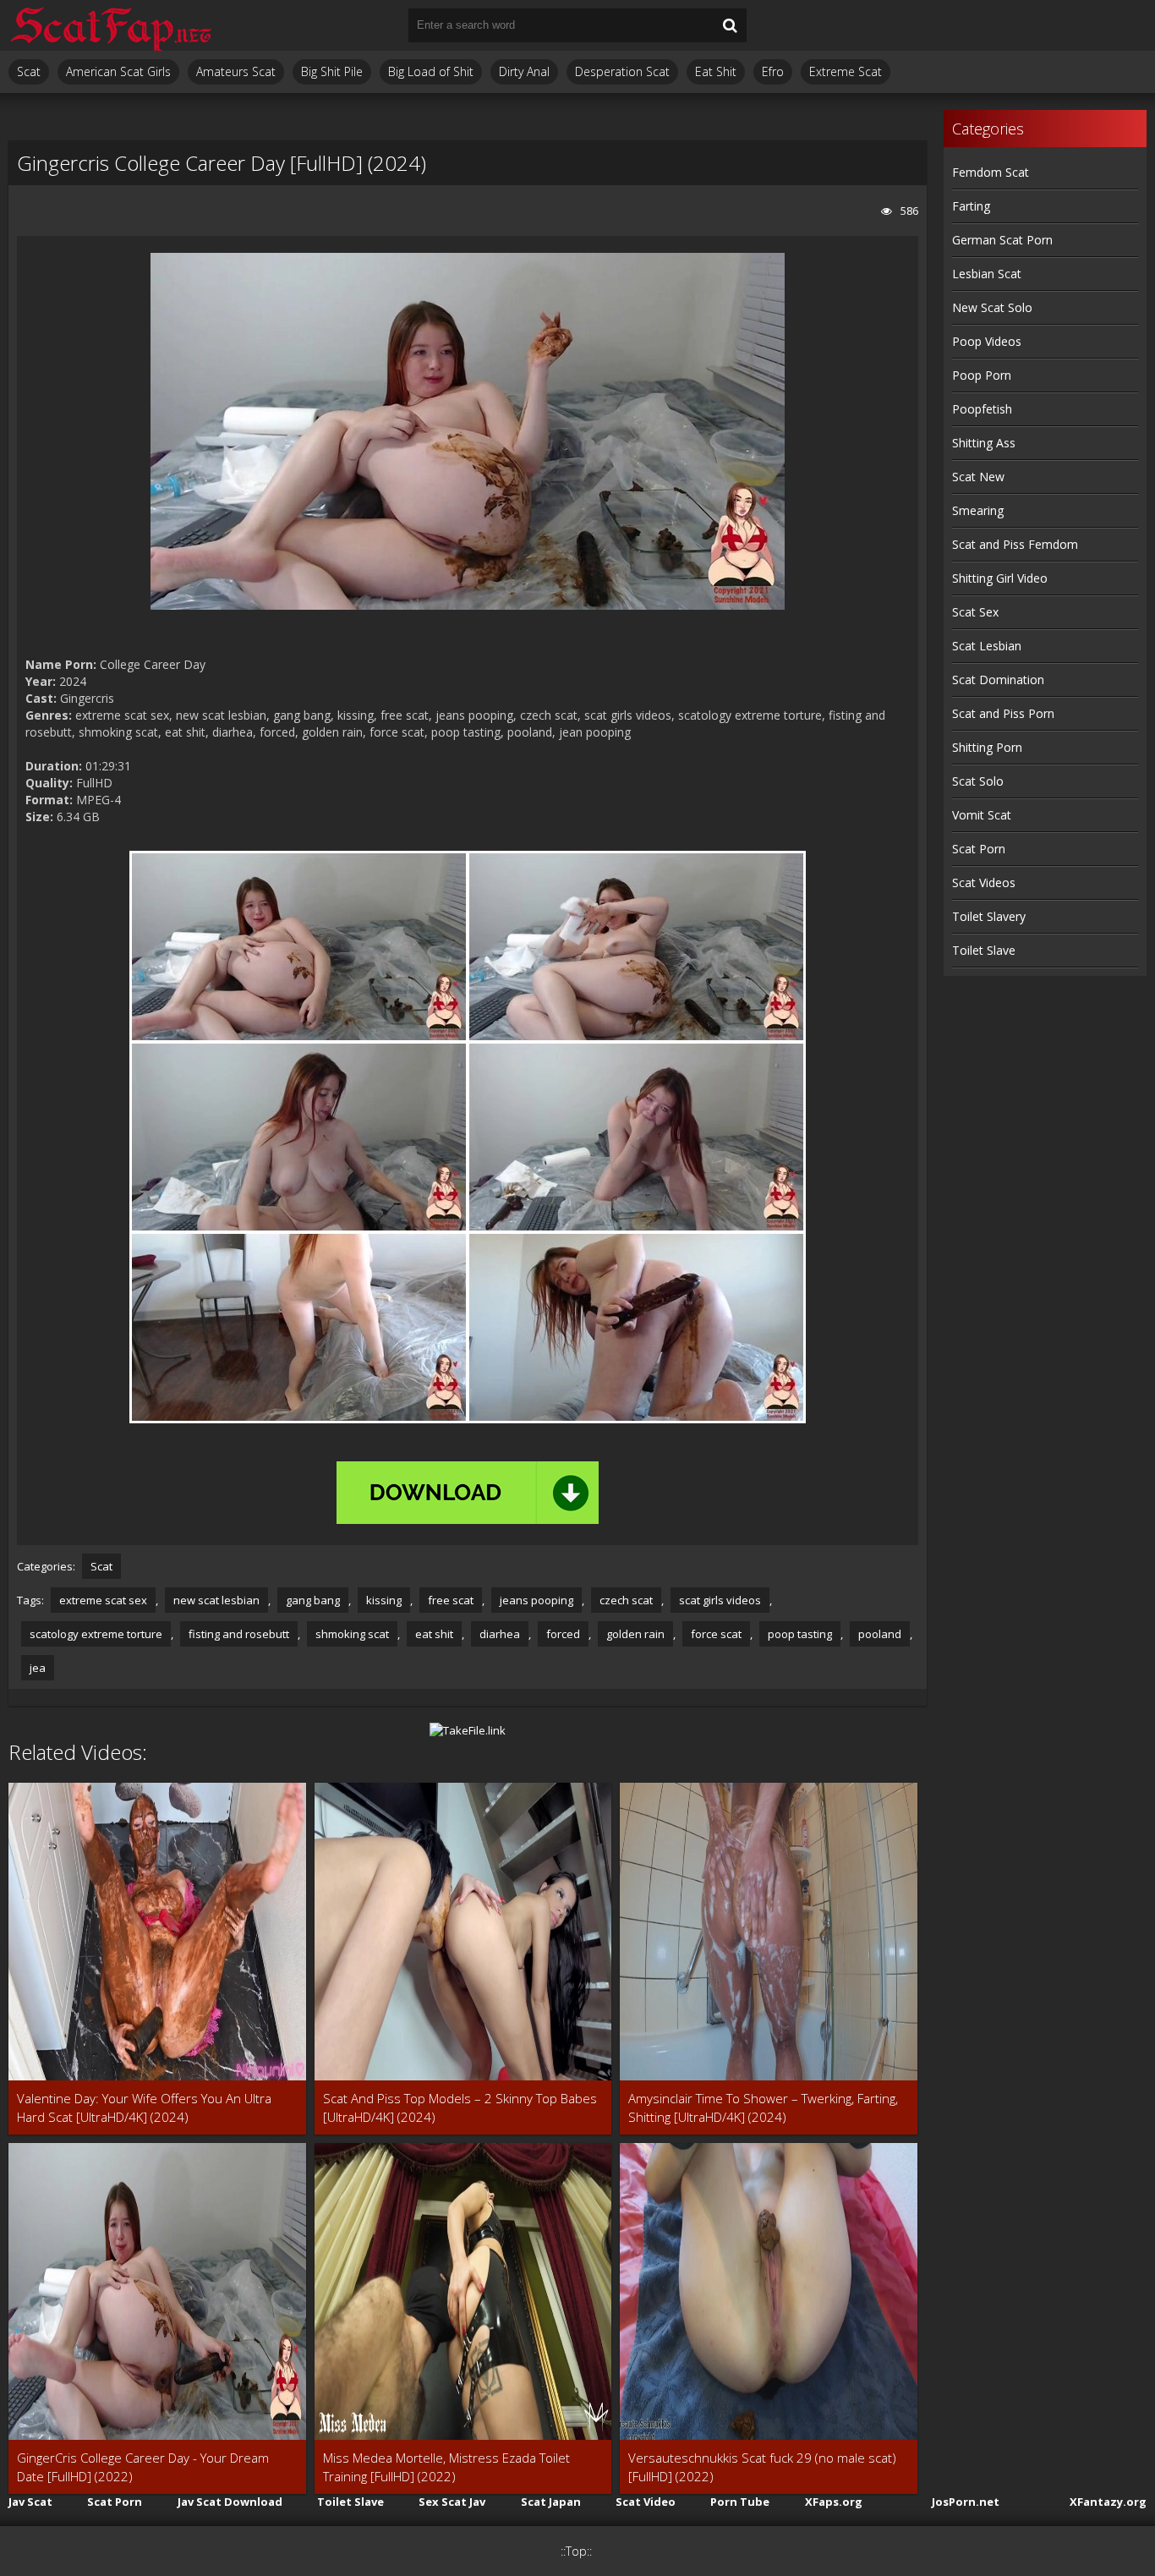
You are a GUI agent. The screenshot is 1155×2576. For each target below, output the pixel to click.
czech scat (626, 1600)
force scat (716, 1634)
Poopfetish (982, 409)
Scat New (978, 477)
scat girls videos (720, 1600)
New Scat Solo (992, 307)
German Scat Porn (1002, 240)
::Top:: (576, 2551)
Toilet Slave (984, 950)
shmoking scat (352, 1634)
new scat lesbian (216, 1600)
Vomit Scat (982, 815)
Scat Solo (978, 781)
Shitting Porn (987, 747)
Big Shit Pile (332, 71)
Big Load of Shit (431, 71)
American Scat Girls (118, 71)
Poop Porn (982, 375)
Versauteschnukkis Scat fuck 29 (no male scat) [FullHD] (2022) (762, 2467)
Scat (29, 71)
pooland (880, 1634)
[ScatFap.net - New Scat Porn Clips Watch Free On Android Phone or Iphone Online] (110, 25)
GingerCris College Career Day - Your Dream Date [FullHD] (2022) (143, 2467)
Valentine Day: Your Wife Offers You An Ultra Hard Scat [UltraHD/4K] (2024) (144, 2107)
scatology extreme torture (96, 1634)
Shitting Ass (984, 443)
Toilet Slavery (989, 916)
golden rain (635, 1634)
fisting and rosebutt (239, 1634)
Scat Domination (998, 680)
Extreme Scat (846, 71)
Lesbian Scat (987, 274)
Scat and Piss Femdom (1015, 544)
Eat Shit (716, 71)
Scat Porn (979, 849)
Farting (971, 206)
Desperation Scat (622, 71)
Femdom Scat (991, 172)
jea (38, 1668)
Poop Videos (987, 341)
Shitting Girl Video (1000, 578)
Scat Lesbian (987, 646)
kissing (384, 1600)
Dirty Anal (524, 71)
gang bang (313, 1600)
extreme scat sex (103, 1600)
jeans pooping (536, 1600)
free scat (451, 1600)
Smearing (978, 510)
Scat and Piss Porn (1003, 713)
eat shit (434, 1634)
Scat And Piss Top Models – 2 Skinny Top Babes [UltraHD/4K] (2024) (460, 2107)
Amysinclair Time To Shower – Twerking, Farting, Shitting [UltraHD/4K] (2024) (763, 2107)
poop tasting (800, 1634)
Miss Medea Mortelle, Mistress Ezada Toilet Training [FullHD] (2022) (446, 2467)
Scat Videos (984, 882)
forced (563, 1634)
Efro (773, 71)
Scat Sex (975, 612)
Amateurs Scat (236, 71)
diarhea (500, 1634)
